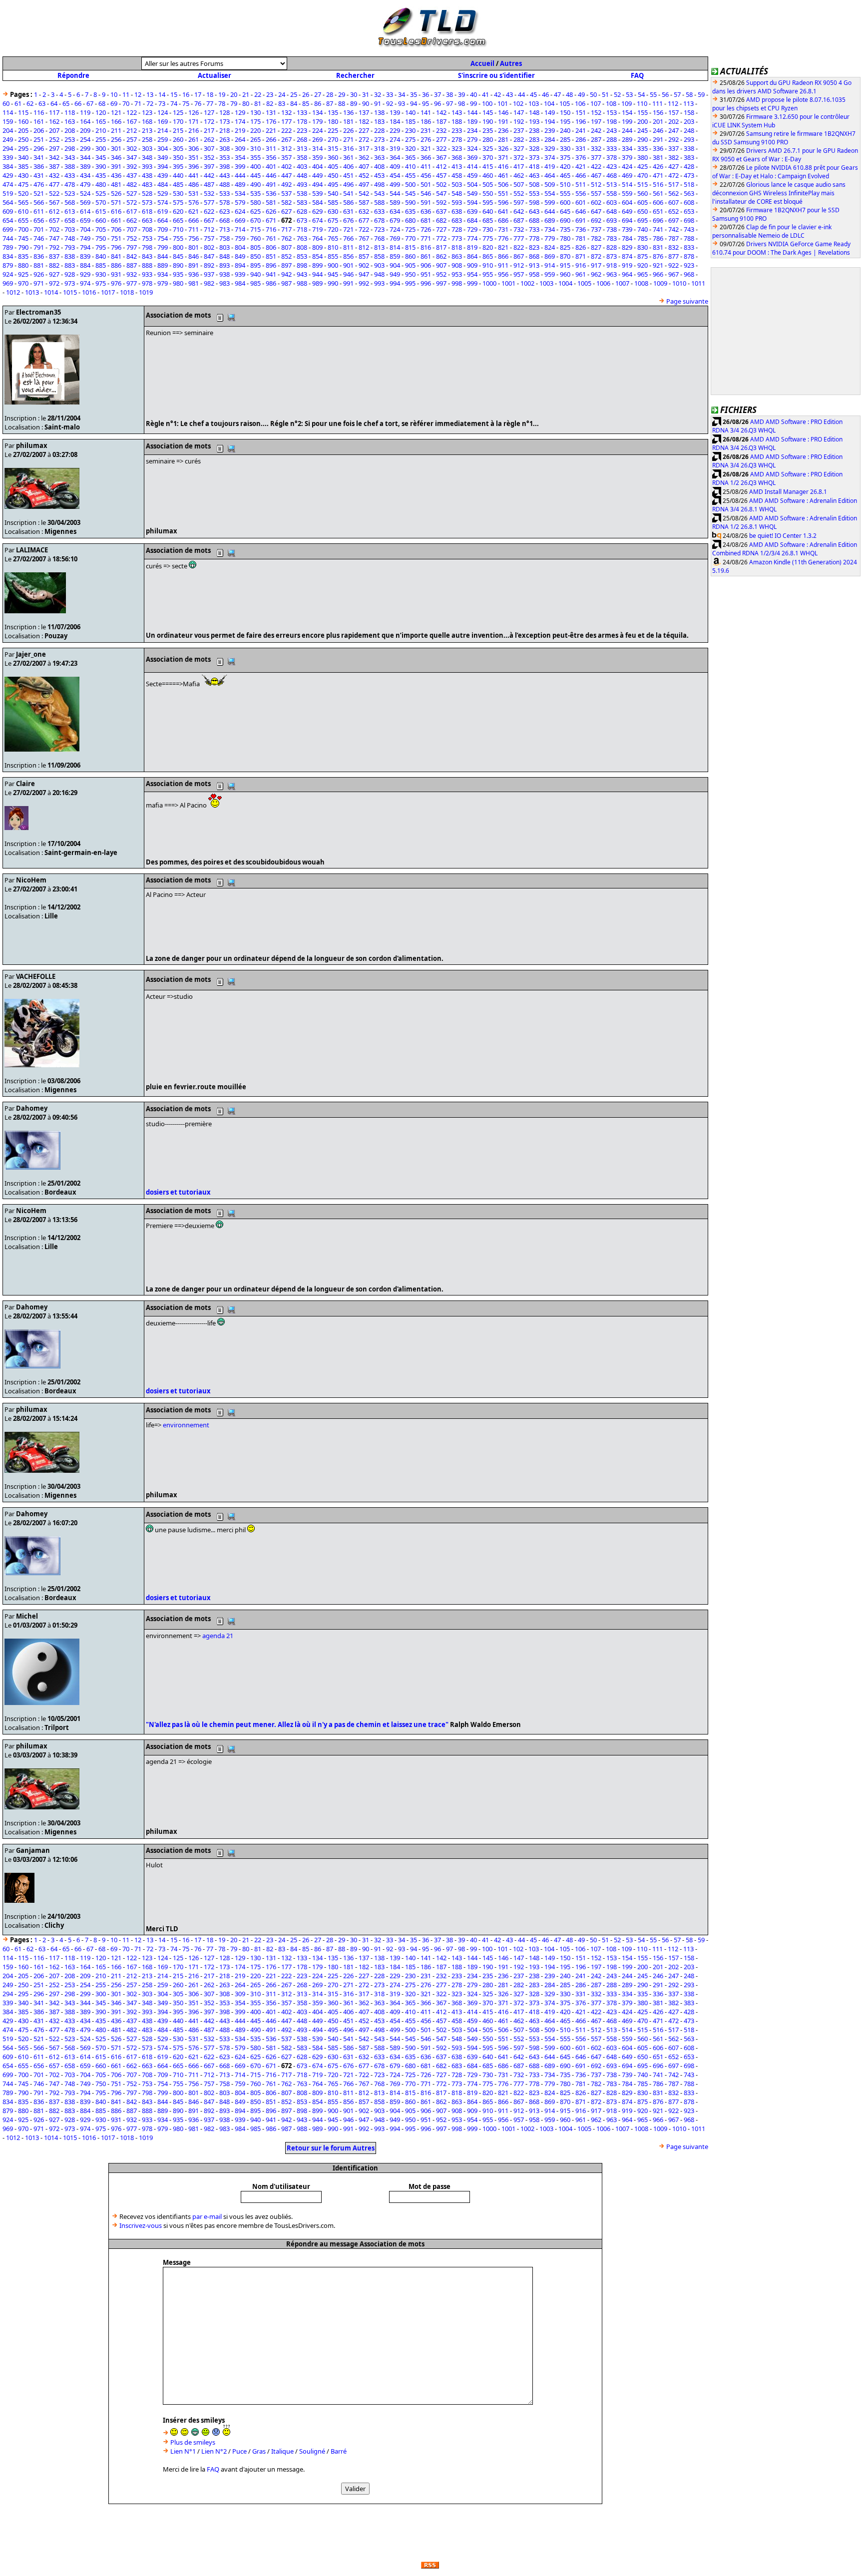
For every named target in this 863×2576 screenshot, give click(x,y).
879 (8, 265)
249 (8, 139)
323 (457, 148)
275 (410, 139)
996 (426, 283)
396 (194, 166)
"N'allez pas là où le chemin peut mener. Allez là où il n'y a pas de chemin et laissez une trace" (297, 1724)
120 (101, 112)
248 (689, 130)
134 (317, 112)
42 (497, 94)
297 (54, 148)
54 (641, 94)
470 (643, 175)
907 (441, 265)
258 (147, 139)
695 (643, 220)
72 (150, 103)
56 (665, 94)
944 (317, 274)
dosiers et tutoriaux (178, 1192)
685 (488, 220)
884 (85, 265)
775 (488, 238)
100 (487, 103)
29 (342, 94)
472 (673, 175)
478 (70, 184)
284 (550, 139)
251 (39, 139)
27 (318, 94)
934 (163, 274)
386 (39, 166)
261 (194, 139)
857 (364, 256)
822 (519, 247)
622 (209, 211)
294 (8, 148)
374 (550, 157)
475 (23, 184)
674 (317, 220)
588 (379, 202)
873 (612, 256)
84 (294, 103)
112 (673, 103)
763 (302, 238)
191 (503, 121)
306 (194, 148)
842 (132, 256)
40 (473, 94)
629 (317, 211)
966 (658, 274)
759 (240, 238)
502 (441, 184)
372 (519, 157)
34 (402, 94)
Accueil (482, 63)
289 (627, 139)
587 (364, 202)
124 (163, 112)
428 (689, 166)
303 (147, 148)
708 (147, 229)
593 (457, 202)
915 (565, 265)
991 (348, 283)
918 (612, 265)
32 (378, 94)
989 (317, 283)
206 (39, 130)
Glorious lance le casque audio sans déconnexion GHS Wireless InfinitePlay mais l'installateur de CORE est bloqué (779, 193)
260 (178, 139)
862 (441, 256)
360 (333, 157)
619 (163, 211)
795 (101, 247)
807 (286, 247)
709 (163, 229)
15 (174, 94)
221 (271, 130)
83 (282, 103)
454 (395, 175)
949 (395, 274)
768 (379, 238)
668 (224, 220)
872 (596, 256)
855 (333, 256)
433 (70, 175)
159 (8, 121)
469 (627, 175)
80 (246, 103)
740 (643, 229)
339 (8, 157)
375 (565, 157)
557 (596, 193)
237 (519, 130)
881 (39, 265)
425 (643, 166)
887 (132, 265)
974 (85, 283)
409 (395, 166)
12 (138, 94)
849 (240, 256)
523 (70, 193)
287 (596, 139)
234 (472, 130)
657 (54, 220)
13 (150, 94)
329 (550, 148)
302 (132, 148)
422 (596, 166)
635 (410, 211)
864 (472, 256)
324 (472, 148)
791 (39, 247)
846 (194, 256)
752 (132, 238)
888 (147, 265)
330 (565, 148)
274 (395, 139)
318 (379, 148)
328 (534, 148)
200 (643, 121)
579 (240, 202)
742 (673, 229)
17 (198, 94)
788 (689, 238)
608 (689, 202)
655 (23, 220)
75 (186, 103)
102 (518, 103)
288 (612, 139)
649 (627, 211)
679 (395, 220)
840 (101, 256)
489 (240, 184)
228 (379, 130)
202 (673, 121)
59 (701, 94)
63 (42, 103)
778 (534, 238)
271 (348, 139)
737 (596, 229)
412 (441, 166)
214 (163, 130)
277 (441, 139)
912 (519, 265)
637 (441, 211)
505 (488, 184)
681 (426, 220)
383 (689, 157)
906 (426, 265)
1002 (527, 283)
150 (565, 112)
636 (426, 211)
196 (581, 121)
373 (534, 157)
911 (503, 265)
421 (581, 166)
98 (461, 103)
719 (317, 229)
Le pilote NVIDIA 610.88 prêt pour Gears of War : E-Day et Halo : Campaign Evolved (785, 172)
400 (255, 166)
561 (658, 193)
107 (596, 103)
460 (488, 175)
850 (255, 256)
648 (612, 211)
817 (441, 247)
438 (147, 175)
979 (163, 283)
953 (457, 274)
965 (643, 274)
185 (410, 121)
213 (147, 130)
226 (348, 130)
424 (627, 166)
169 (163, 121)
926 (39, 274)
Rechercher (355, 75)
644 (550, 211)
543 (379, 193)
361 (348, 157)
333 (612, 148)
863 (457, 256)
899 (317, 265)
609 (8, 211)
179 (317, 121)
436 (116, 175)
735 (565, 229)
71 (138, 103)
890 (178, 265)
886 (116, 265)
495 (333, 184)
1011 (698, 283)
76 (198, 103)
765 (333, 238)
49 (581, 94)
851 (271, 256)
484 (163, 184)
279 (472, 139)
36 (426, 94)
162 (54, 121)
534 (240, 193)
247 (673, 130)
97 (449, 103)
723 (379, 229)
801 (194, 247)
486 (194, 184)
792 (54, 247)
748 (70, 238)
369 (472, 157)
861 (426, 256)
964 (627, 274)
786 (658, 238)
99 (473, 103)
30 (354, 94)
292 (673, 139)
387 (54, 166)
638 (457, 211)
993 (379, 283)
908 (457, 265)
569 (85, 202)
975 (101, 283)
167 (132, 121)
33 (390, 94)
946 (348, 274)
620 (178, 211)
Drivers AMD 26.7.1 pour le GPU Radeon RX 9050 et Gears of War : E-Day (785, 155)
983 (224, 283)
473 (689, 175)
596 (503, 202)
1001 (508, 283)
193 (534, 121)
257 (132, 139)
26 (306, 94)
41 (485, 94)
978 (147, 283)
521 (39, 193)
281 (503, 139)
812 (364, 247)
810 (333, 247)
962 (596, 274)
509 (550, 184)
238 (534, 130)
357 (286, 157)
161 (39, 121)
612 (54, 211)
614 (85, 211)
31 (366, 94)
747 (54, 238)
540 (333, 193)
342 (54, 157)
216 (194, 130)
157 (673, 112)
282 (519, 139)
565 (23, 202)
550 (488, 193)
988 (302, 283)
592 (441, 202)
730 (488, 229)
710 (178, 229)
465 (565, 175)
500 (410, 184)
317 (364, 148)
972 (54, 283)
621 (194, 211)
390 (101, 166)
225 (333, 130)
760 (255, 238)
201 (658, 121)
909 (472, 265)
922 (673, 265)
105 (565, 103)
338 (689, 148)
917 (596, 265)
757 (209, 238)
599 (550, 202)
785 (643, 238)
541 (348, 193)
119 (85, 112)
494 (317, 184)
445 (255, 175)
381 (658, 157)
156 (658, 112)
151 (581, 112)
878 (689, 256)
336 (658, 148)
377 (596, 157)
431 (39, 175)
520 (23, 193)
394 (163, 166)
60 (6, 103)
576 (194, 202)
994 (395, 283)
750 (101, 238)
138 (379, 112)
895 (255, 265)
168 (147, 121)
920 (643, 265)
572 (132, 202)
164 (85, 121)
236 (503, 130)
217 (209, 130)
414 (472, 166)
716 (271, 229)
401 (271, 166)
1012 (13, 292)
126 (194, 112)
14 (162, 94)
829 (627, 247)
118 (70, 112)
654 (8, 220)
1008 (641, 283)
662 (132, 220)
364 (395, 157)
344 (85, 157)
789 (8, 247)
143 (457, 112)
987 (286, 283)
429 (8, 175)
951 (426, 274)
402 (286, 166)
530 (178, 193)
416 (503, 166)
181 (348, 121)
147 (519, 112)
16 (186, 94)
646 (581, 211)
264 (240, 139)
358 (302, 157)
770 (410, 238)
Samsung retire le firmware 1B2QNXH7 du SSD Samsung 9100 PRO (784, 138)
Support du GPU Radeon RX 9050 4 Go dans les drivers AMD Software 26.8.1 (782, 87)
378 (612, 157)
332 (596, 148)
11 (126, 94)
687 (519, 220)
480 (101, 184)
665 (178, 220)
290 (643, 139)
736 (581, 229)
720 (333, 229)
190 (488, 121)
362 (364, 157)
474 (8, 184)
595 (488, 202)
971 (39, 283)
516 (658, 184)
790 (23, 247)
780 (565, 238)
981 (194, 283)
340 (23, 157)
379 (627, 157)
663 (147, 220)
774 (472, 238)
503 (457, 184)
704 (85, 229)
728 (457, 229)
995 (410, 283)
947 (364, 274)
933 (147, 274)
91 (378, 103)
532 (209, 193)
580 (255, 202)
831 (658, 247)
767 (364, 238)
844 (163, 256)
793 (70, 247)
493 (302, 184)
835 (23, 256)
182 (364, 121)
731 (503, 229)
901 (348, 265)
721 (348, 229)
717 (286, 229)
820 (488, 247)
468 (612, 175)
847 (209, 256)
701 (39, 229)
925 (23, 274)
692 (596, 220)
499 (395, 184)
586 (348, 202)
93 (402, 103)
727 (441, 229)
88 (342, 103)
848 (224, 256)
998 (457, 283)
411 (426, 166)
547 (441, 193)
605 (643, 202)
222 (286, 130)
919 (627, 265)
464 (550, 175)
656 (39, 220)
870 (565, 256)
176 (271, 121)
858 (379, 256)
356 (271, 157)
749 (85, 238)
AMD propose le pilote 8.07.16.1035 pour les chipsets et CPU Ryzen (779, 104)
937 (209, 274)
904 (395, 265)
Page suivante (687, 301)
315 (333, 148)
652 (673, 211)
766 (348, 238)
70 (126, 103)
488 (224, 184)
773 (457, 238)
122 (132, 112)
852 (286, 256)
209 (85, 130)
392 (132, 166)
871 (581, 256)
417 (519, 166)
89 (354, 103)
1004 (565, 283)
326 (503, 148)
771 (426, 238)
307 (209, 148)
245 (643, 130)
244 (627, 130)
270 (333, 139)
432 (54, 175)
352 (209, 157)
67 (90, 103)
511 (581, 184)
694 (627, 220)
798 (147, 247)
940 (255, 274)
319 (395, 148)
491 (271, 184)
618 (147, 211)
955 (488, 274)
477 (54, 184)
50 (593, 94)
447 (286, 175)
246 (658, 130)
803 (224, 247)
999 (472, 283)
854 (317, 256)
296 (39, 148)
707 (132, 229)
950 (410, 274)
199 (627, 121)
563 (689, 193)
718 (302, 229)
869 (550, 256)
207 (54, 130)
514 (627, 184)
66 (78, 103)
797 (132, 247)
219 (240, 130)
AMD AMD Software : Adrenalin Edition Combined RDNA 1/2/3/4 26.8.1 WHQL (785, 549)
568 (70, 202)
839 (85, 256)
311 (271, 148)
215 (178, 130)
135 (333, 112)
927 (54, 274)
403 (302, 166)
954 (472, 274)
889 (163, 265)
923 (689, 265)
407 (364, 166)
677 (364, 220)
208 (70, 130)
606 (658, 202)
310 (255, 148)
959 (550, 274)
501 (426, 184)
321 (426, 148)
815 (410, 247)
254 (85, 139)
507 (519, 184)
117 (54, 112)
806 (271, 247)
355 (255, 157)
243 (612, 130)
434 (85, 175)
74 (174, 103)
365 (410, 157)
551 (503, 193)
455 (410, 175)
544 (395, 193)
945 (333, 274)
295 (23, 148)
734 (550, 229)
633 (379, 211)
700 (23, 229)
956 (503, 274)
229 (395, 130)
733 (534, 229)
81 (258, 103)
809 (317, 247)
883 (70, 265)
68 (102, 103)
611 (39, 211)
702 (54, 229)
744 (8, 238)
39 (461, 94)
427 (673, 166)
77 (210, 103)
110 (642, 103)
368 (457, 157)
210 (101, 130)
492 (286, 184)
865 (488, 256)
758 (224, 238)
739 (627, 229)
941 (271, 274)
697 (673, 220)
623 (224, 211)
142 (441, 112)
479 (85, 184)
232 (441, 130)
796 (116, 247)
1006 (603, 283)
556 (581, 193)
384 (8, 166)
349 (163, 157)
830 (643, 247)
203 (689, 121)
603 (612, 202)
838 (70, 256)
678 (379, 220)
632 (364, 211)
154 (627, 112)
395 (178, 166)
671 (271, 220)
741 (658, 229)
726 (426, 229)
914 (550, 265)
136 (348, 112)
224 (317, 130)
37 (437, 94)
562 (673, 193)
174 (240, 121)
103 (534, 103)
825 (565, 247)
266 (271, 139)
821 (503, 247)
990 (333, 283)
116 (39, 112)
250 (23, 139)
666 (194, 220)
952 (441, 274)
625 (255, 211)
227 (364, 130)
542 (364, 193)
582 (286, 202)
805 (255, 247)
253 (70, 139)
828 (612, 247)
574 (163, 202)
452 (364, 175)
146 (503, 112)
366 (426, 157)
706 (116, 229)
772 (441, 238)
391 (116, 166)
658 (70, 220)
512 (596, 184)
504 (472, 184)
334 (627, 148)
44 (521, 94)
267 (286, 139)
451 (348, 175)
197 (596, 121)
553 (534, 193)
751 (116, 238)
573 (147, 202)
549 (472, 193)
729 (472, 229)
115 (23, 112)
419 (550, 166)
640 (488, 211)
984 (240, 283)
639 (472, 211)
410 (410, 166)
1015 (70, 292)
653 (689, 211)
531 (194, 193)
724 (395, 229)
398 (224, 166)
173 (224, 121)
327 (519, 148)
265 (255, 139)
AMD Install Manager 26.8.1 (788, 492)
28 (330, 94)
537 (286, 193)
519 (8, 193)
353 (224, 157)
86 (318, 103)
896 (271, 265)
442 (209, 175)
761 (271, 238)
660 (101, 220)
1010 (679, 283)
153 (612, 112)
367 (441, 157)
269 (317, 139)
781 (581, 238)
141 (426, 112)
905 (410, 265)
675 (333, 220)
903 (379, 265)
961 (581, 274)
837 (54, 256)
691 (581, 220)
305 (178, 148)
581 (271, 202)
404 (317, 166)
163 (70, 121)
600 (565, 202)
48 (569, 94)
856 (348, 256)
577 (209, 202)
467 (596, 175)
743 (689, 229)
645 (565, 211)
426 (658, 166)
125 (178, 112)
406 (348, 166)
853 (302, 256)
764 (317, 238)
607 (673, 202)
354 (240, 157)
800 (178, 247)
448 (302, 175)
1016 (89, 292)
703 (70, 229)
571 (116, 202)
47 (557, 94)
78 (222, 103)
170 (178, 121)
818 (457, 247)
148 (534, 112)
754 (163, 238)
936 (194, 274)
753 (147, 238)
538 (302, 193)
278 (457, 139)
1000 (489, 283)
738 (612, 229)
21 (246, 94)
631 (348, 211)
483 (147, 184)
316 (348, 148)
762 (286, 238)
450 (333, 175)
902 (364, 265)
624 (240, 211)
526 (116, 193)
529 (163, 193)
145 (488, 112)
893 (224, 265)
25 (294, 94)
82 (270, 103)
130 (255, 112)
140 (410, 112)
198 (612, 121)
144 (472, 112)
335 (643, 148)
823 (534, 247)
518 (689, 184)
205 (23, 130)
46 (545, 94)
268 (302, 139)
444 (240, 175)
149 (550, 112)
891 (194, 265)
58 (689, 94)
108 (611, 103)
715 (255, 229)
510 (565, 184)
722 (364, 229)
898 (302, 265)
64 (54, 103)
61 (18, 103)
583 (302, 202)
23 (270, 94)
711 (194, 229)
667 (209, 220)
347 (132, 157)
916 (581, 265)
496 (348, 184)
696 (658, 220)
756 (194, 238)
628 (302, 211)
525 (101, 193)
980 (178, 283)
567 (54, 202)
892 (209, 265)
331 (581, 148)
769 (395, 238)
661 (116, 220)
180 (333, 121)
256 (116, 139)
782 (596, 238)
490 (255, 184)
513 (612, 184)
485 (178, 184)
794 (85, 247)
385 (23, 166)
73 (162, 103)
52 (617, 94)
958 (534, 274)
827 (596, 247)
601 (581, 202)
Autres (511, 63)
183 (379, 121)
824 (550, 247)
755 (178, 238)
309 (240, 148)
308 (224, 148)
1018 (127, 292)
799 (163, 247)
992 (364, 283)
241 (581, 130)
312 (286, 148)
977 (132, 283)
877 (673, 256)
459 (472, 175)
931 (116, 274)
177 (286, 121)
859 (395, 256)
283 (534, 139)
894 (240, 265)
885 (101, 265)
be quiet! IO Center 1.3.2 (783, 536)
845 (178, 256)
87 (330, 103)
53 (629, 94)
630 (333, 211)
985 (255, 283)
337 (673, 148)
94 (414, 103)
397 (209, 166)
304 (163, 148)
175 (255, 121)
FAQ (637, 75)
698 (689, 220)
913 (534, 265)
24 (282, 94)
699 (8, 229)
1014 (51, 292)
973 (70, 283)
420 (565, 166)
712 (209, 229)
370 (488, 157)
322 (441, 148)
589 (395, 202)
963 (612, 274)
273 (379, 139)
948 (379, 274)
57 (677, 94)
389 (85, 166)
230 (410, 130)
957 (519, 274)
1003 (546, 283)
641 (503, 211)
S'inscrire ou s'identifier (496, 75)
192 (519, 121)
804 (240, 247)
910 (488, 265)
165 (101, 121)
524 (85, 193)
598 (534, 202)
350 (178, 157)
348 (147, 157)
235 (488, 130)
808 (302, 247)
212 (132, 130)
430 (23, 175)
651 (658, 211)
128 (224, 112)
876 (658, 256)
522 (54, 193)
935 (178, 274)
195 (565, 121)
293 (689, 139)
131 (271, 112)
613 (70, 211)
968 (689, 274)
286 (581, 139)
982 (209, 283)
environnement (186, 1425)
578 (224, 202)
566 (39, 202)
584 (317, 202)
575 (178, 202)
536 (271, 193)
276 (426, 139)
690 (565, 220)
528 (147, 193)
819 (472, 247)
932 (132, 274)
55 (653, 94)
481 (116, 184)
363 (379, 157)
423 (612, 166)
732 (519, 229)
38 (449, 94)
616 (116, 211)
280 (488, 139)
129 (240, 112)
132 (286, 112)
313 (302, 148)
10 (114, 94)
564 (8, 202)
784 (627, 238)
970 (23, 283)
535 (255, 193)
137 (364, 112)
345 (101, 157)
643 (534, 211)
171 (194, 121)
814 (395, 247)
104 (549, 103)
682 (441, 220)
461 (503, 175)
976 (116, 283)
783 (612, 238)
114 (8, 112)
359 (317, 157)
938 (224, 274)
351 (194, 157)
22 (258, 94)
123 (147, 112)
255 (101, 139)
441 (194, 175)
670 (255, 220)
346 (116, 157)
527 (132, 193)
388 (70, 166)
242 (596, 130)
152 (596, 112)
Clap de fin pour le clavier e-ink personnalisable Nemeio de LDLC (772, 231)
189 (472, 121)
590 (410, 202)
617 (132, 211)
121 (116, 112)
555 (565, 193)
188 (457, 121)
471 (658, 175)
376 (581, 157)
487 (209, 184)
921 (658, 265)
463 (534, 175)
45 (533, 94)
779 (550, 238)
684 (472, 220)
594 (472, 202)
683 (457, 220)
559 (627, 193)
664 (163, 220)
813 (379, 247)
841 (116, 256)
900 (333, 265)
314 (317, 148)
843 (147, 256)
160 (23, 121)
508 (534, 184)
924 (8, 274)
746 (39, 238)
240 (565, 130)
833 (689, 247)
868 (534, 256)
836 (39, 256)
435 (101, 175)
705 (101, 229)
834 (8, 256)
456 (426, 175)
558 (612, 193)
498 (379, 184)
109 (627, 103)
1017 (108, 292)
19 (222, 94)
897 (286, 265)
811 (348, 247)
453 (379, 175)
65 (66, 103)
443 (224, 175)
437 (132, 175)
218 (224, 130)
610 (23, 211)
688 (534, 220)
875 (643, 256)
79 (234, 103)
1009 (660, 283)
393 (147, 166)
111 (657, 103)
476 (39, 184)
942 (286, 274)
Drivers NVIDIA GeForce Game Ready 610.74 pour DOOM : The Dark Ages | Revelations (781, 248)
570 (101, 202)
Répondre (73, 75)
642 (519, 211)
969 (8, 283)
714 (240, 229)
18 (210, 94)
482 (132, 184)
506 (503, 184)
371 (503, 157)
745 (23, 238)
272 (364, 139)
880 (23, 265)
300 (101, 148)
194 (550, 121)
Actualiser (215, 75)
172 (209, 121)
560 (643, 193)
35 (414, 94)
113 (688, 103)
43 (509, 94)
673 (302, 220)
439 (163, 175)
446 (271, 175)
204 (8, 130)
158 (689, 112)
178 (302, 121)
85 (306, 103)
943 (302, 274)
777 (519, 238)
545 (410, 193)
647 (596, 211)
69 (114, 103)
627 (286, 211)
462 (519, 175)
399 (240, 166)
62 (30, 103)
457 (441, 175)
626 (271, 211)
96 (437, 103)
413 (457, 166)
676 (348, 220)
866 (503, 256)
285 (565, 139)
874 (627, 256)
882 (54, 265)
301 (116, 148)
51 (605, 94)
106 (580, 103)
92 (390, 103)
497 (364, 184)
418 (534, 166)
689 (550, 220)
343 (70, 157)
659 (85, 220)
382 (673, 157)
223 (302, 130)
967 (673, 274)
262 (209, 139)
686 (503, 220)
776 (503, 238)
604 (627, 202)
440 (178, 175)
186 (426, 121)
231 (426, 130)
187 (441, 121)
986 (271, 283)
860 (410, 256)
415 (488, 166)
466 (581, 175)
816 (426, 247)
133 (302, 112)
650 (643, 211)
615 (101, 211)
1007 (622, 283)
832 (673, 247)
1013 (32, 292)
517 (673, 184)
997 (441, 283)
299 (85, 148)
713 (224, 229)
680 (410, 220)
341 (39, 157)
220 (255, 130)
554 (550, 193)
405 (333, 166)
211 (116, 130)
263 (224, 139)
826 (581, 247)
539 (317, 193)
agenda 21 (218, 1636)
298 (70, 148)
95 (426, 103)
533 (224, 193)
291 (658, 139)
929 (85, 274)
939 (240, 274)
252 (54, 139)
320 (410, 148)
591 (426, 202)
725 (410, 229)
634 (395, 211)
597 (519, 202)
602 (596, 202)
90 (366, 103)
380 (643, 157)
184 (395, 121)
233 (457, 130)
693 (612, 220)
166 (116, 121)
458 (457, 175)
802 (209, 247)
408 (379, 166)
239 (550, 130)
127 (209, 112)
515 (643, 184)
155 (643, 112)
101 (503, 103)
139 (395, 112)
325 (488, 148)
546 (426, 193)
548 (457, 193)
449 (317, 175)
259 (163, 139)
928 (70, 274)
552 (519, 193)
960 (565, 274)
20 (234, 94)
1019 (146, 292)
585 (333, 202)
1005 (584, 283)
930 (101, 274)
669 (240, 220)
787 (673, 238)
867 (519, 256)
